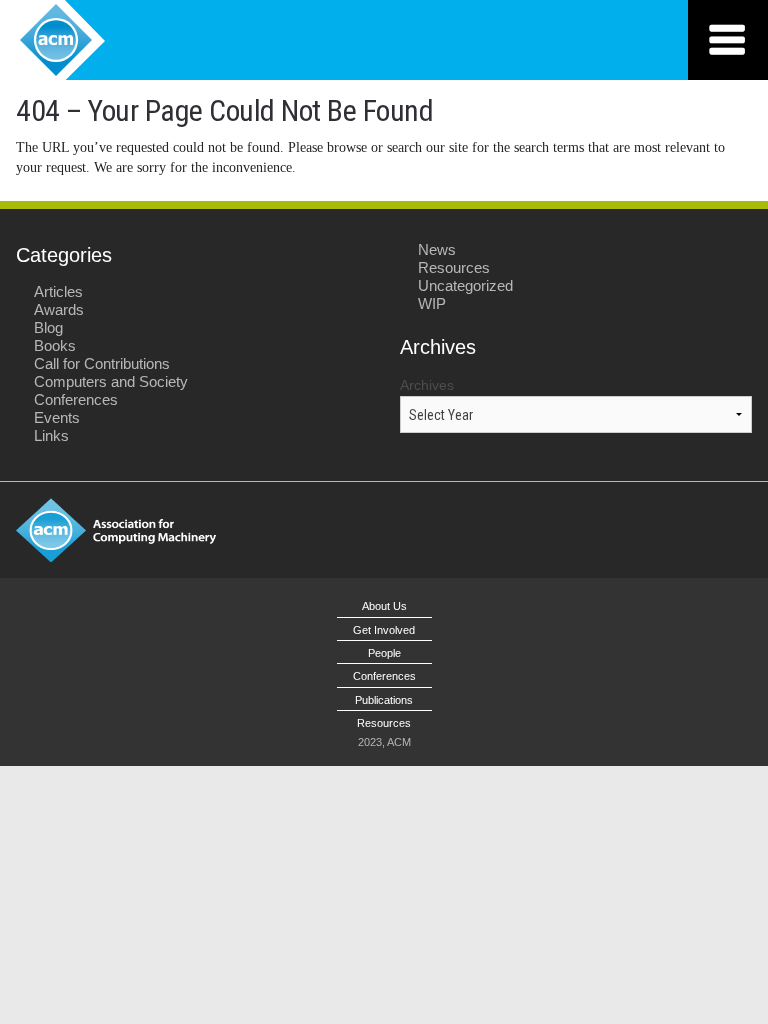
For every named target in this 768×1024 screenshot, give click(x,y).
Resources (454, 267)
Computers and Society (111, 381)
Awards (59, 309)
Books (55, 345)
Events (57, 417)
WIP (432, 303)
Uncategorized (465, 285)
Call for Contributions (102, 363)
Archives (427, 385)
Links (51, 435)
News (437, 249)
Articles (58, 291)
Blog (48, 327)
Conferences (76, 399)
